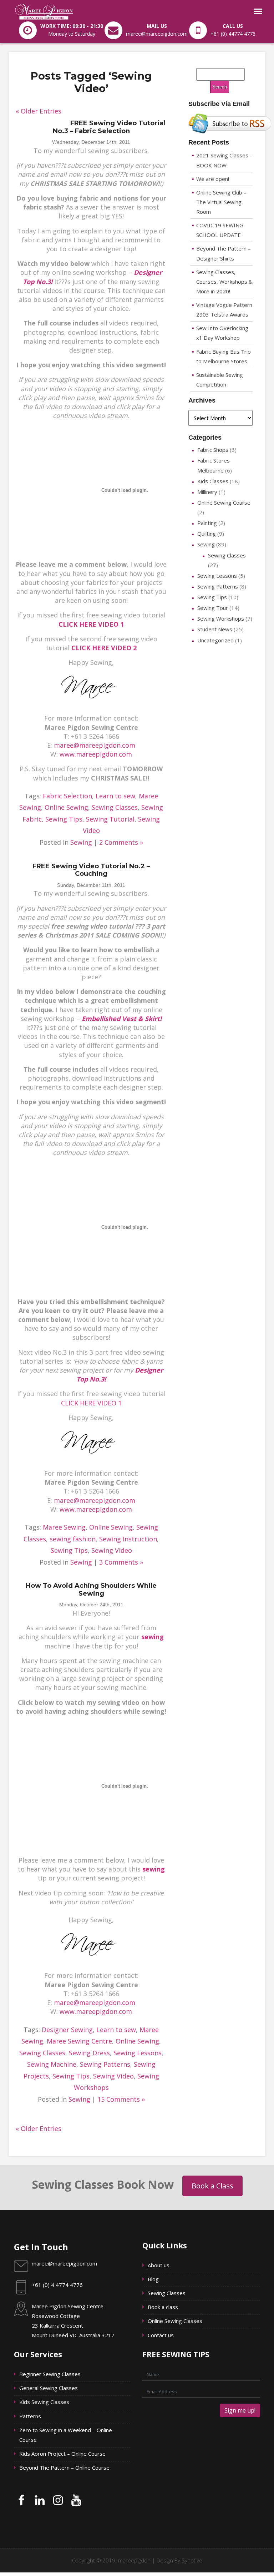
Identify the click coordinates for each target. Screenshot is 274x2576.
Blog (154, 2279)
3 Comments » (121, 1562)
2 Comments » (121, 842)
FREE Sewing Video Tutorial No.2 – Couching (91, 870)
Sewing (81, 842)
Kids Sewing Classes (44, 2402)
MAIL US (157, 26)
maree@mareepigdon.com (95, 745)
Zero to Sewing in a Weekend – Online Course (66, 2435)
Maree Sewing (64, 1527)
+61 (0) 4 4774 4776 (57, 2285)
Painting (207, 523)
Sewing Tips (64, 819)
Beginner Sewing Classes (51, 2374)
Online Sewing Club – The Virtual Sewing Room (221, 202)
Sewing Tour (213, 608)
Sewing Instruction (128, 1539)
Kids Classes (213, 481)
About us (159, 2265)
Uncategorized (215, 640)
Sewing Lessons (138, 2053)
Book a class (164, 2307)
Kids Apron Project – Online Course (62, 2454)
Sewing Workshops (221, 618)
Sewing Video (112, 1550)
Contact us (161, 2335)
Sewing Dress (89, 2053)
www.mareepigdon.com (96, 754)
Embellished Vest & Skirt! (122, 1019)
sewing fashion (73, 1539)
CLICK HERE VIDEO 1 (91, 624)
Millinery (207, 492)
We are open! (213, 179)
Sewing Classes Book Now (103, 2184)
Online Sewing (66, 807)
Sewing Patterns (105, 2064)
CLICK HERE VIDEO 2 (104, 648)
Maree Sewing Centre (79, 2041)
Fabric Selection (67, 796)
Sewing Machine (52, 2064)
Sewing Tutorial (110, 819)
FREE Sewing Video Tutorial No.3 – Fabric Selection (109, 127)
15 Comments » (121, 2099)
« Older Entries (39, 111)
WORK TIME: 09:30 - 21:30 (72, 26)
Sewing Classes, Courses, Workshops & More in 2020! (224, 282)
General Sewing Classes (49, 2388)
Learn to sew (115, 796)
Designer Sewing (67, 2030)
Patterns (31, 2416)
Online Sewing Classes (176, 2321)
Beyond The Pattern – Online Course (65, 2468)
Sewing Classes (115, 807)
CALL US (233, 26)
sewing (153, 1637)
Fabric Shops (213, 450)
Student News (215, 629)
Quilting (207, 534)
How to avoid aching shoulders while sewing (91, 1590)
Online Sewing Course (224, 502)
